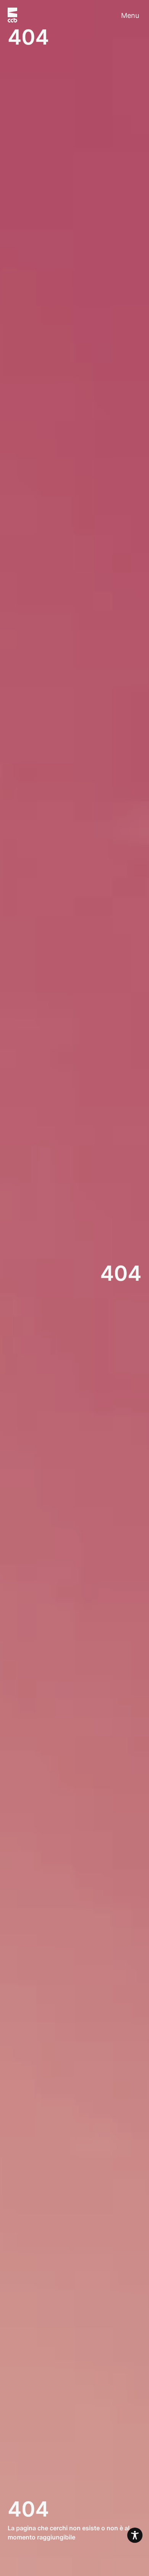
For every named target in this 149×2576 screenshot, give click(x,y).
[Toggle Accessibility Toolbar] (135, 2535)
